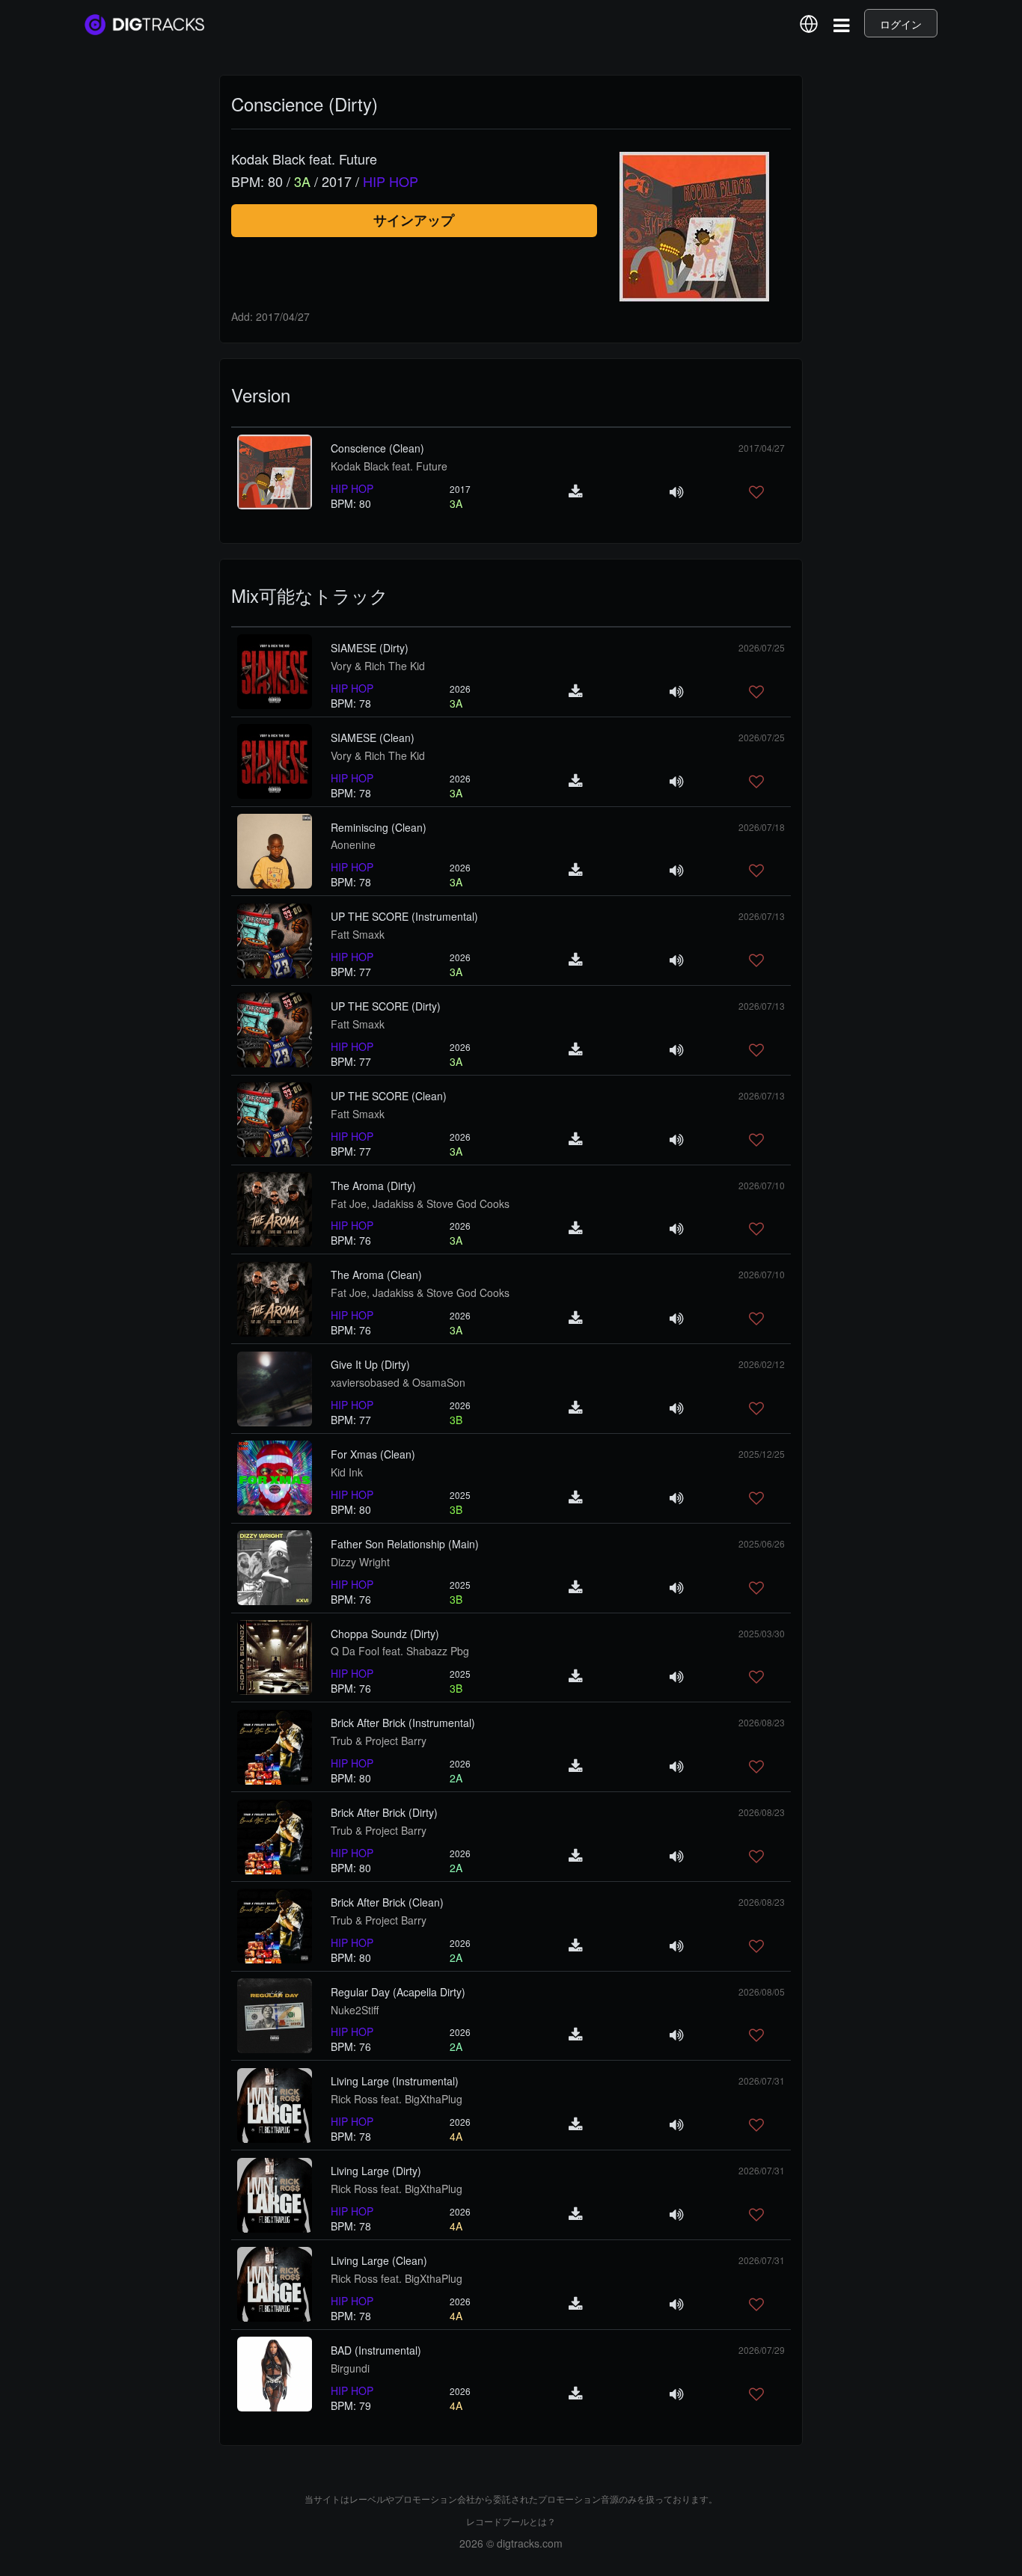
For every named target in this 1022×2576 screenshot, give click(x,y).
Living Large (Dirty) (376, 2171)
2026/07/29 (762, 2350)
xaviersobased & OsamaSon (398, 1382)
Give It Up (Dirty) (370, 1364)
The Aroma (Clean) (376, 1275)
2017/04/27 (762, 448)
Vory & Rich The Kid (378, 666)
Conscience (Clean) (377, 448)
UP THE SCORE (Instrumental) (404, 916)
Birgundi (350, 2368)
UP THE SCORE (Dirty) (386, 1006)
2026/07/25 (762, 647)
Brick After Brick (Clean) (387, 1902)
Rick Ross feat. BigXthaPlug (397, 2099)
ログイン (901, 24)
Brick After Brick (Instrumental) (403, 1723)
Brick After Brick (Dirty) (384, 1812)
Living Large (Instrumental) (395, 2081)
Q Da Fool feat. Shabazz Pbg (400, 1651)
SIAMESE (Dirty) (370, 648)
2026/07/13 (762, 916)
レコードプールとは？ (511, 2521)
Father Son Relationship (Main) (405, 1544)
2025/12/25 (762, 1454)
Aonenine (353, 844)
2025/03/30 (762, 1633)
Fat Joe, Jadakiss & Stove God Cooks (420, 1203)
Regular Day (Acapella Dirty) (398, 1992)
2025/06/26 (762, 1543)
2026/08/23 (762, 1722)
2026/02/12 (762, 1364)
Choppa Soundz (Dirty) (385, 1634)
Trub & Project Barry (379, 1741)
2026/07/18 (762, 827)
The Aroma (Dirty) (373, 1186)
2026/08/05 (762, 1991)
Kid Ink (347, 1472)
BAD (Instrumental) (376, 2350)
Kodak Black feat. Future (389, 466)
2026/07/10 (762, 1185)
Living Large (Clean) (379, 2260)
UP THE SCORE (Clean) (389, 1096)
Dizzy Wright (360, 1562)
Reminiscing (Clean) (379, 827)
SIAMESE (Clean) (373, 737)
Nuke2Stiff (355, 2010)
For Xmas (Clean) (373, 1454)
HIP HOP (352, 488)
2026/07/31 (762, 2080)
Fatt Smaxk (358, 934)
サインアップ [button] (414, 220)
